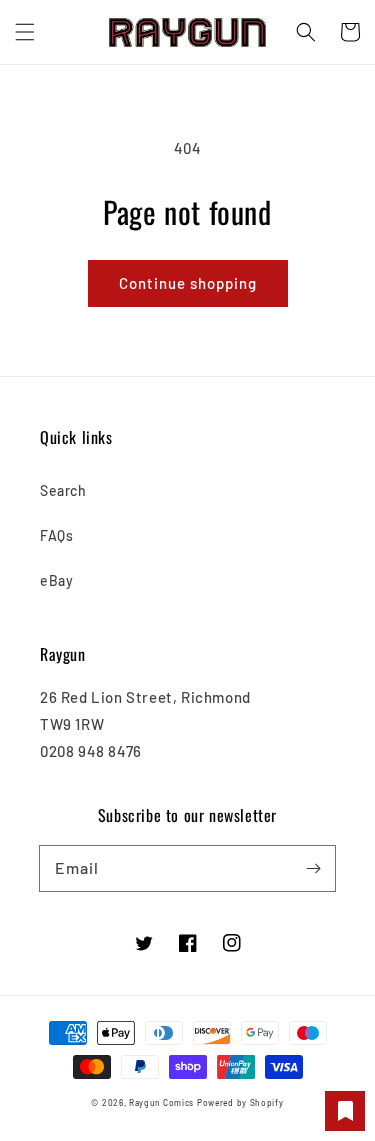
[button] (25, 32)
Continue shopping (188, 283)
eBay (56, 580)
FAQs (56, 535)
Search (63, 490)
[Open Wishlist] (345, 1111)
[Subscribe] (313, 868)
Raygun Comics (161, 1103)
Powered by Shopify (240, 1103)
